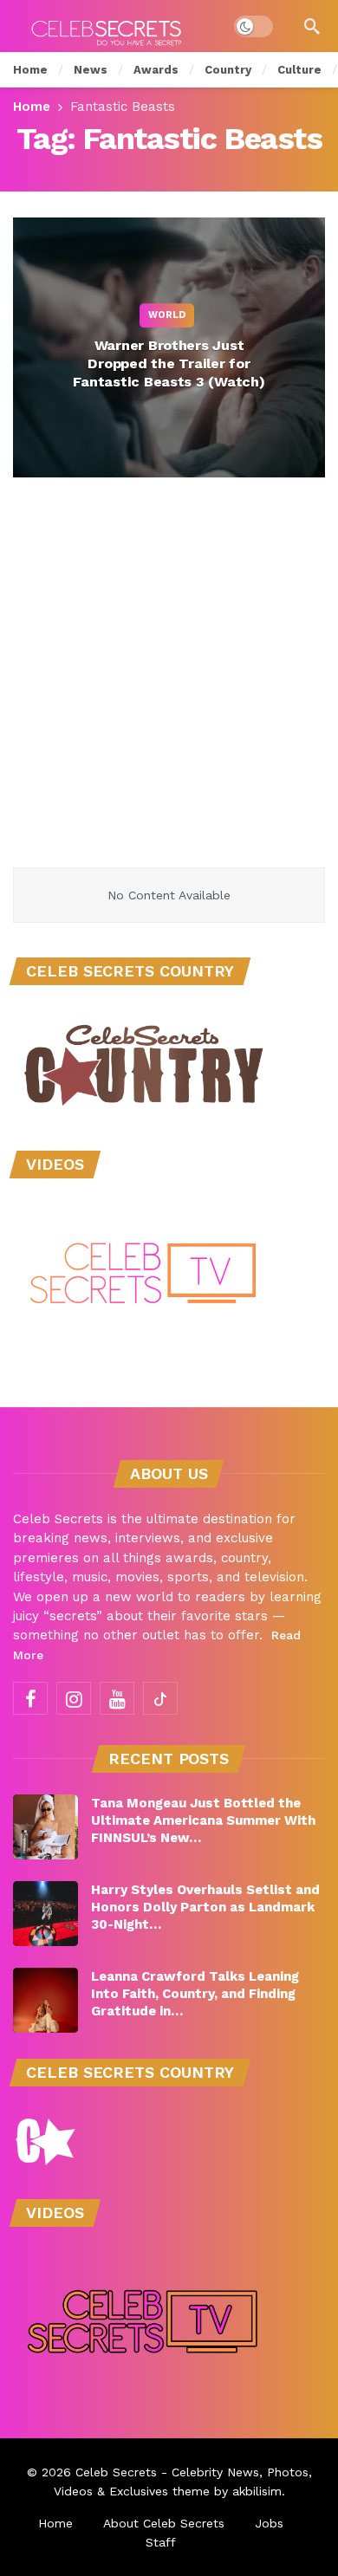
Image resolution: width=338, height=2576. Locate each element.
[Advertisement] (169, 690)
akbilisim (257, 2491)
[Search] (312, 26)
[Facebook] (30, 1698)
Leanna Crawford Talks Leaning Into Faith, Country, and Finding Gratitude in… (195, 1994)
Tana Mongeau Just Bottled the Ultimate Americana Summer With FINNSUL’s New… (203, 1820)
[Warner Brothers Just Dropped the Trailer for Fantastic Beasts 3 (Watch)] (169, 347)
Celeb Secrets (116, 2472)
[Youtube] (117, 1698)
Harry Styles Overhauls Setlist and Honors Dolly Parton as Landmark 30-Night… (205, 1907)
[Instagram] (74, 1698)
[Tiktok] (160, 1698)
